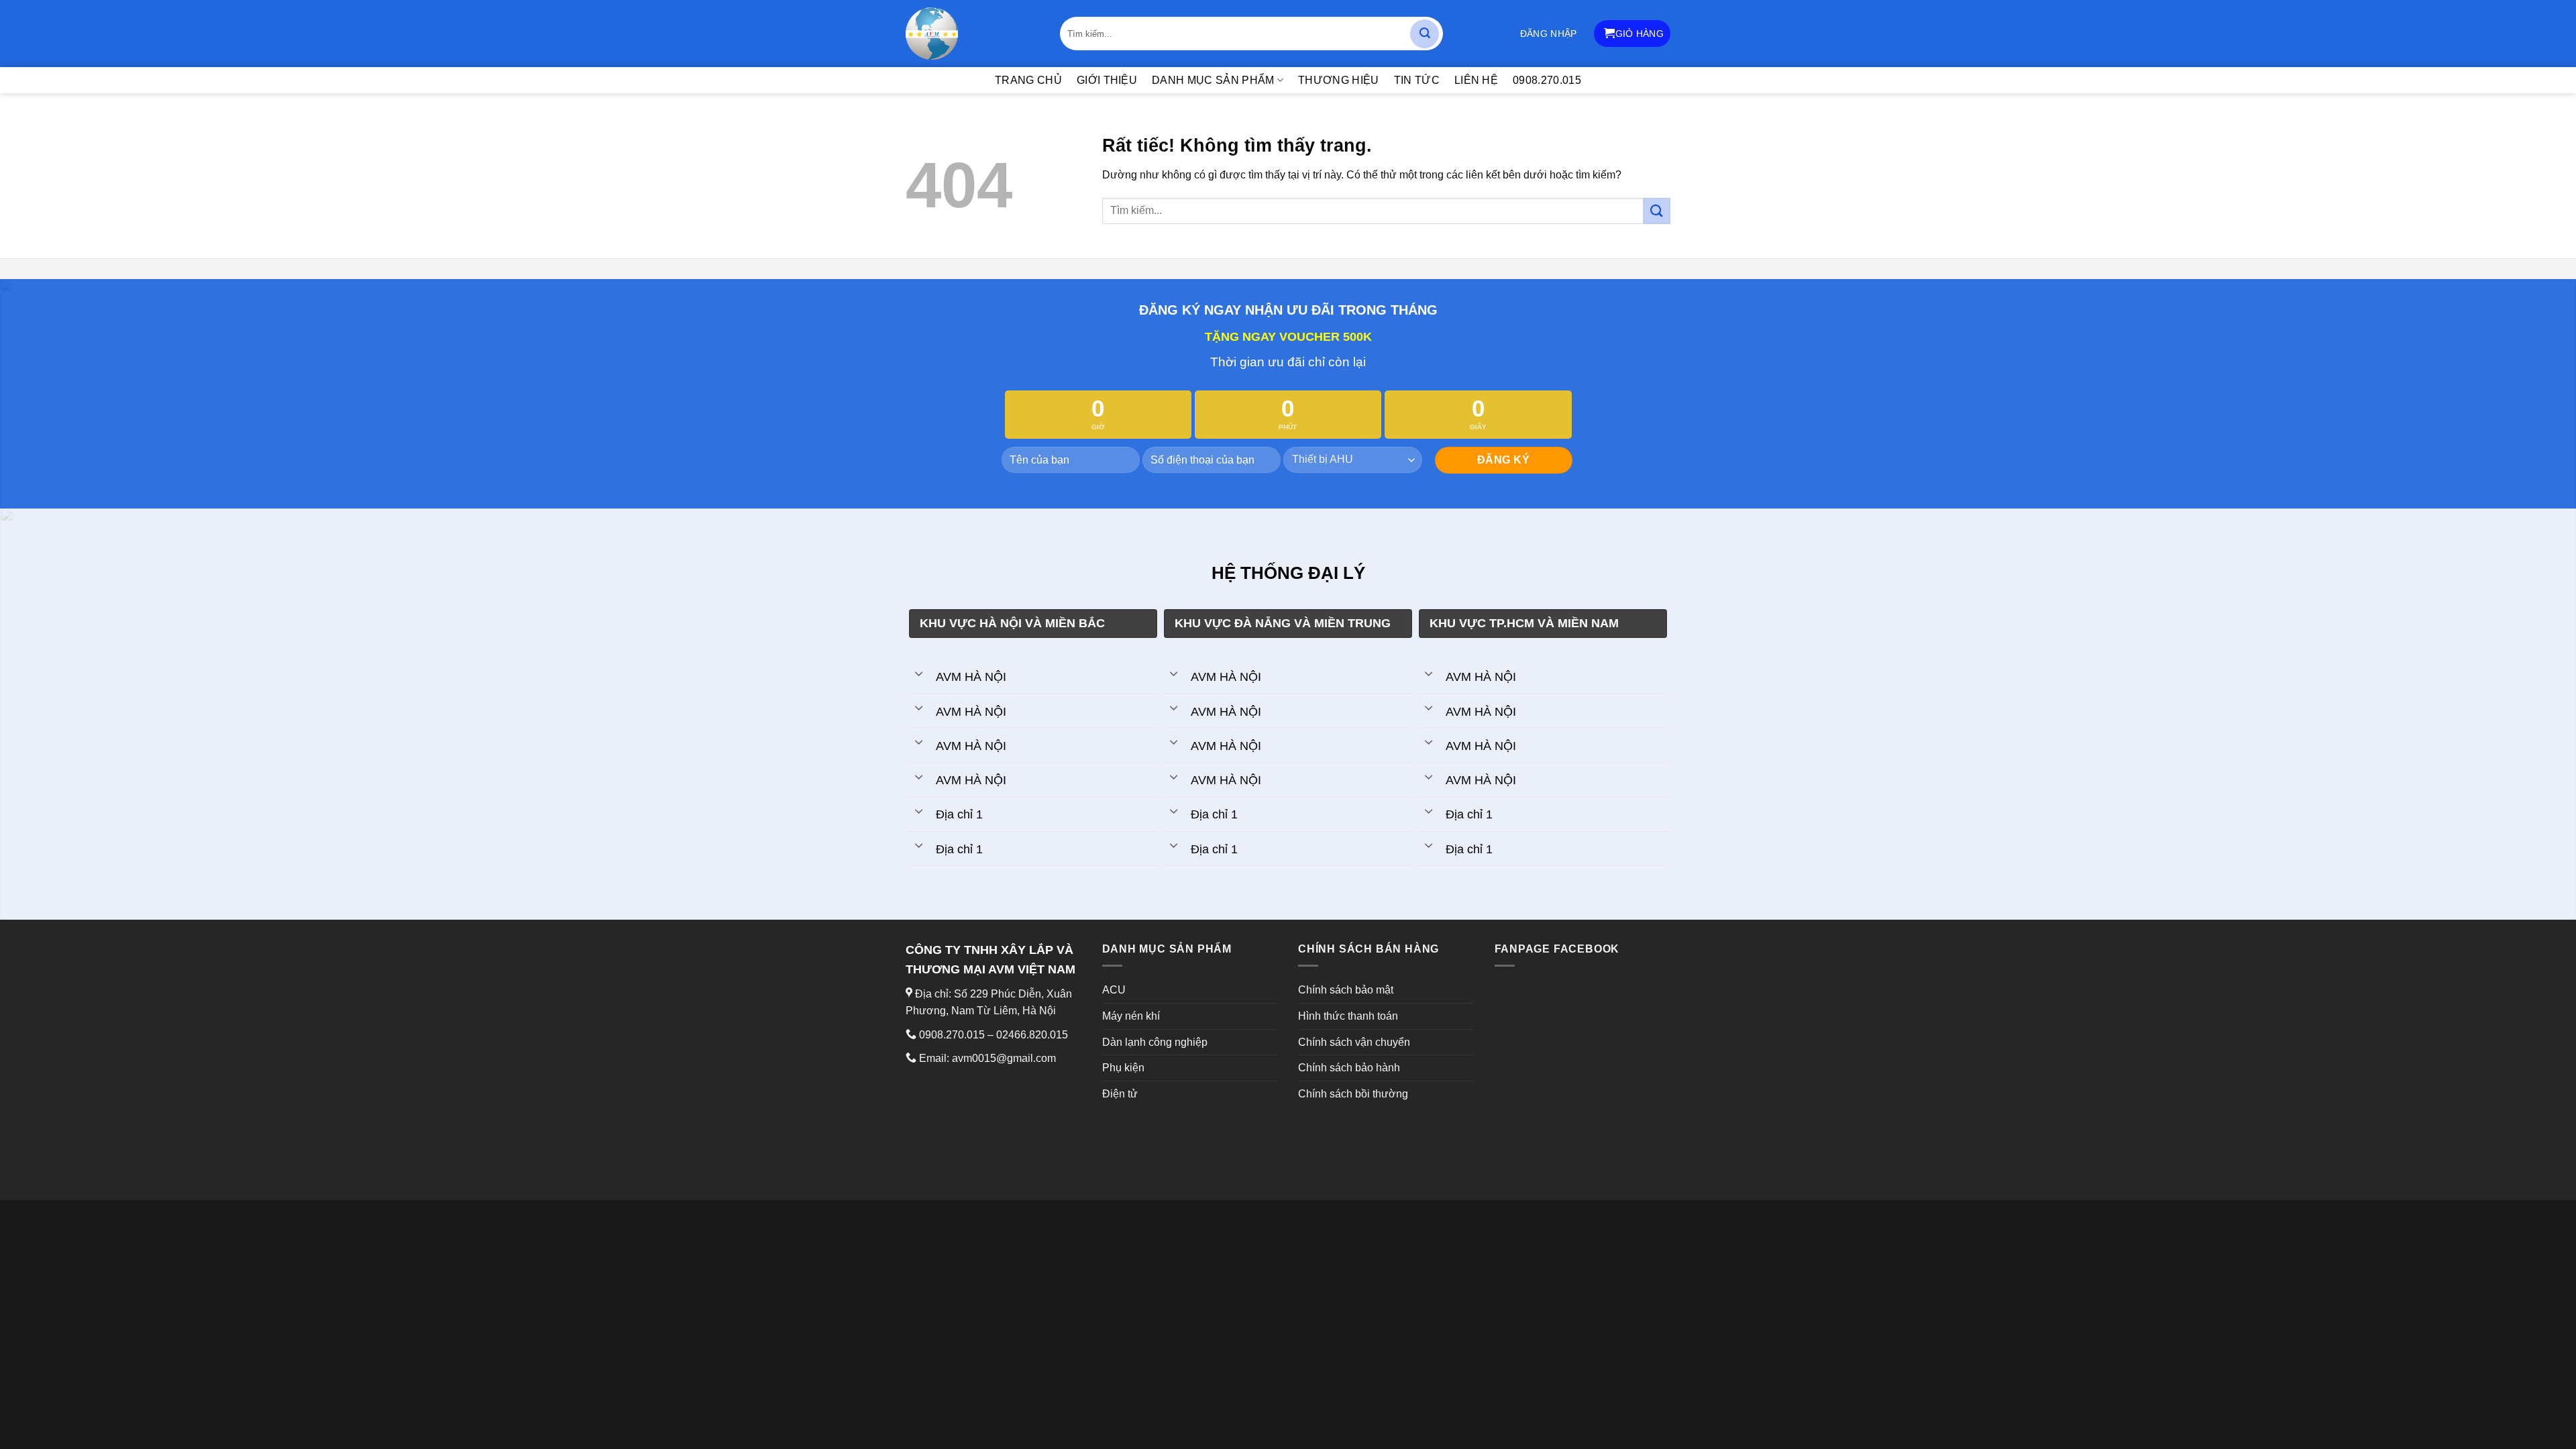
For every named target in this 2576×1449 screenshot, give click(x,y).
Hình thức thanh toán (1348, 1016)
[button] (1549, 34)
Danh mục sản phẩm (1213, 80)
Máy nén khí (1131, 1016)
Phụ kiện (1123, 1068)
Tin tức (1417, 80)
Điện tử (1120, 1094)
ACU (1114, 990)
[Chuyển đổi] (919, 673)
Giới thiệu (1107, 80)
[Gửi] (1425, 34)
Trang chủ (1028, 80)
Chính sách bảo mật (1346, 990)
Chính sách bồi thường (1353, 1094)
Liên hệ (1476, 80)
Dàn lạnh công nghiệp (1155, 1042)
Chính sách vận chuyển (1354, 1042)
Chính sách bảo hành (1349, 1068)
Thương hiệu (1339, 80)
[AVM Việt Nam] (973, 34)
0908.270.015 (1547, 80)
